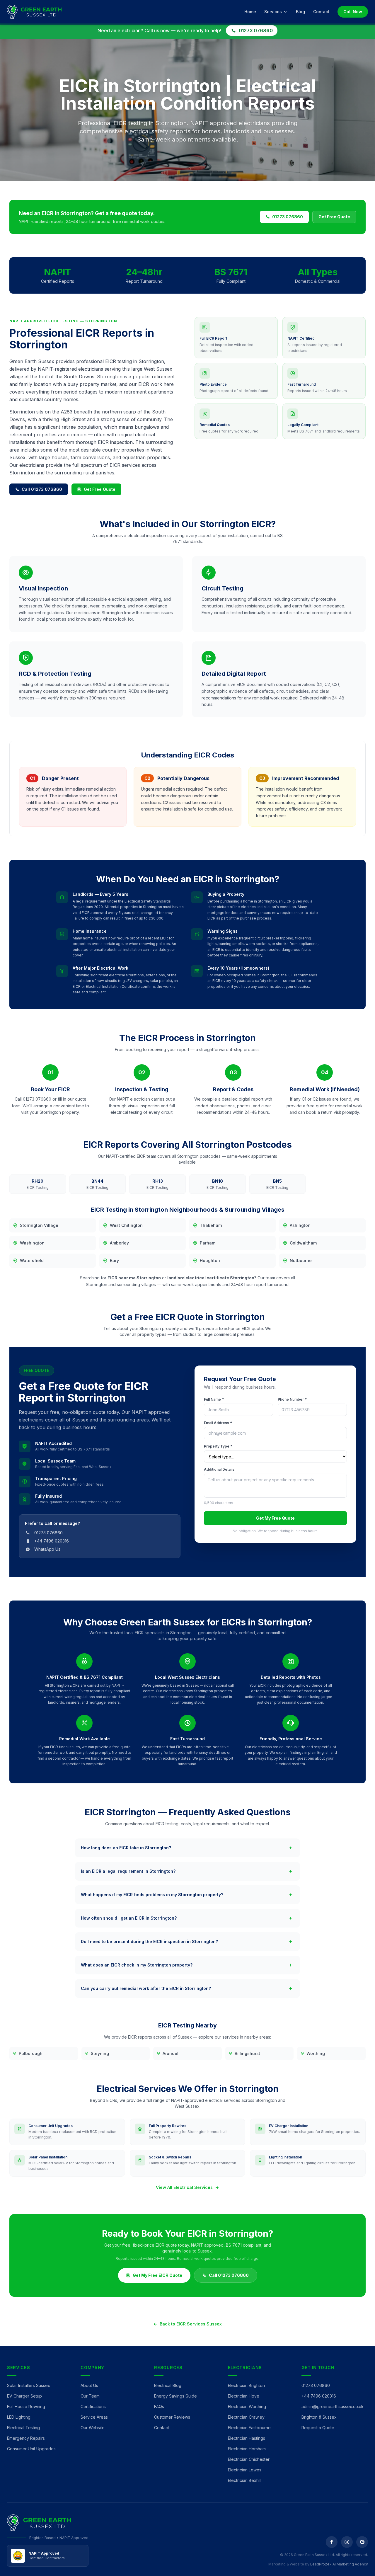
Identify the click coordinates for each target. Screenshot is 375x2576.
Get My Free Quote (275, 1518)
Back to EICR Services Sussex (191, 2324)
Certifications (93, 2406)
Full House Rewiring (26, 2406)
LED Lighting (19, 2417)
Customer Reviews (172, 2417)
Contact (321, 12)
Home (250, 12)
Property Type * (218, 1446)
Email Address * (218, 1423)
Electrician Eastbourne (249, 2428)
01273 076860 (256, 30)
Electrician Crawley (246, 2417)
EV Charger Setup (24, 2396)
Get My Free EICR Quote (157, 2275)
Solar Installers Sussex (29, 2385)
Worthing (316, 2053)
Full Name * (214, 1399)
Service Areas (94, 2417)
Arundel (171, 2053)
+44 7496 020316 (319, 2396)
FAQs (159, 2406)
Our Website (93, 2428)
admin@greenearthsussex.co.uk (333, 2406)
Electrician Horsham (247, 2449)
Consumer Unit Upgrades (31, 2449)
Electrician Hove (244, 2396)
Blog (300, 12)
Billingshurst (247, 2053)
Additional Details (219, 1469)
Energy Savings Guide (175, 2396)
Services (273, 12)
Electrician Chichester (249, 2459)
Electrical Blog (168, 2385)
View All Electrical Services (184, 2187)
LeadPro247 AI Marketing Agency (339, 2564)
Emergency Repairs (26, 2438)
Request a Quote (318, 2428)
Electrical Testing (23, 2428)
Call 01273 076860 (42, 489)
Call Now (353, 12)
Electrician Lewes (245, 2470)
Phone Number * (292, 1399)
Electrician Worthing (247, 2406)
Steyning (100, 2053)
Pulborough (31, 2053)
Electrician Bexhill (245, 2480)
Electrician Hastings (247, 2438)
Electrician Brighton (246, 2385)
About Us (89, 2385)
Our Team (90, 2396)
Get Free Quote (334, 217)
